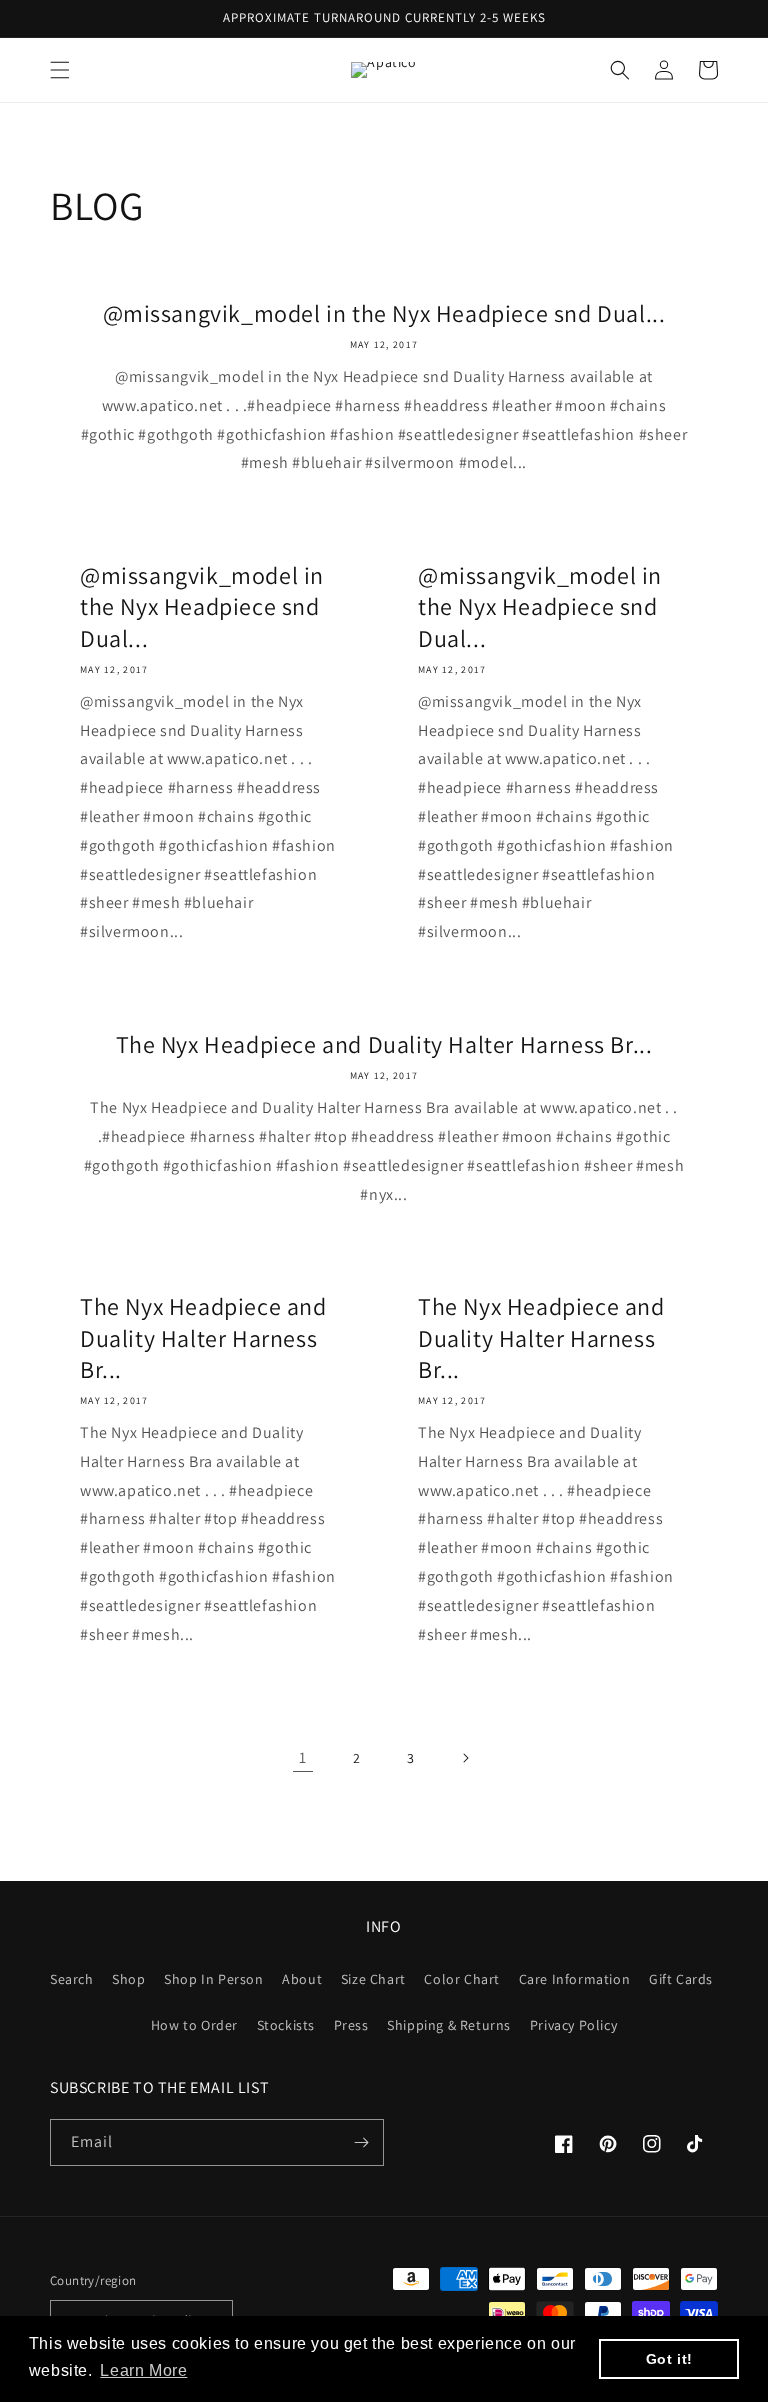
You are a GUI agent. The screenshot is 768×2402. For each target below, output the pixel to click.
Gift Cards (681, 1979)
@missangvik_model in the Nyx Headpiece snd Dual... (384, 313)
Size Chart (373, 1979)
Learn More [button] (143, 2370)
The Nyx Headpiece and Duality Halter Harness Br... (384, 1044)
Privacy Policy (573, 2025)
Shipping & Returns (449, 2025)
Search (72, 1979)
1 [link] (303, 1757)
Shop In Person (213, 1979)
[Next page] (465, 1758)
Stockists (286, 2025)
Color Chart (462, 1979)
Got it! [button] (669, 2359)
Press (351, 2025)
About (302, 1979)
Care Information (575, 1979)
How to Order (194, 2025)
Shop (128, 1979)
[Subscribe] (361, 2142)
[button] (60, 70)
